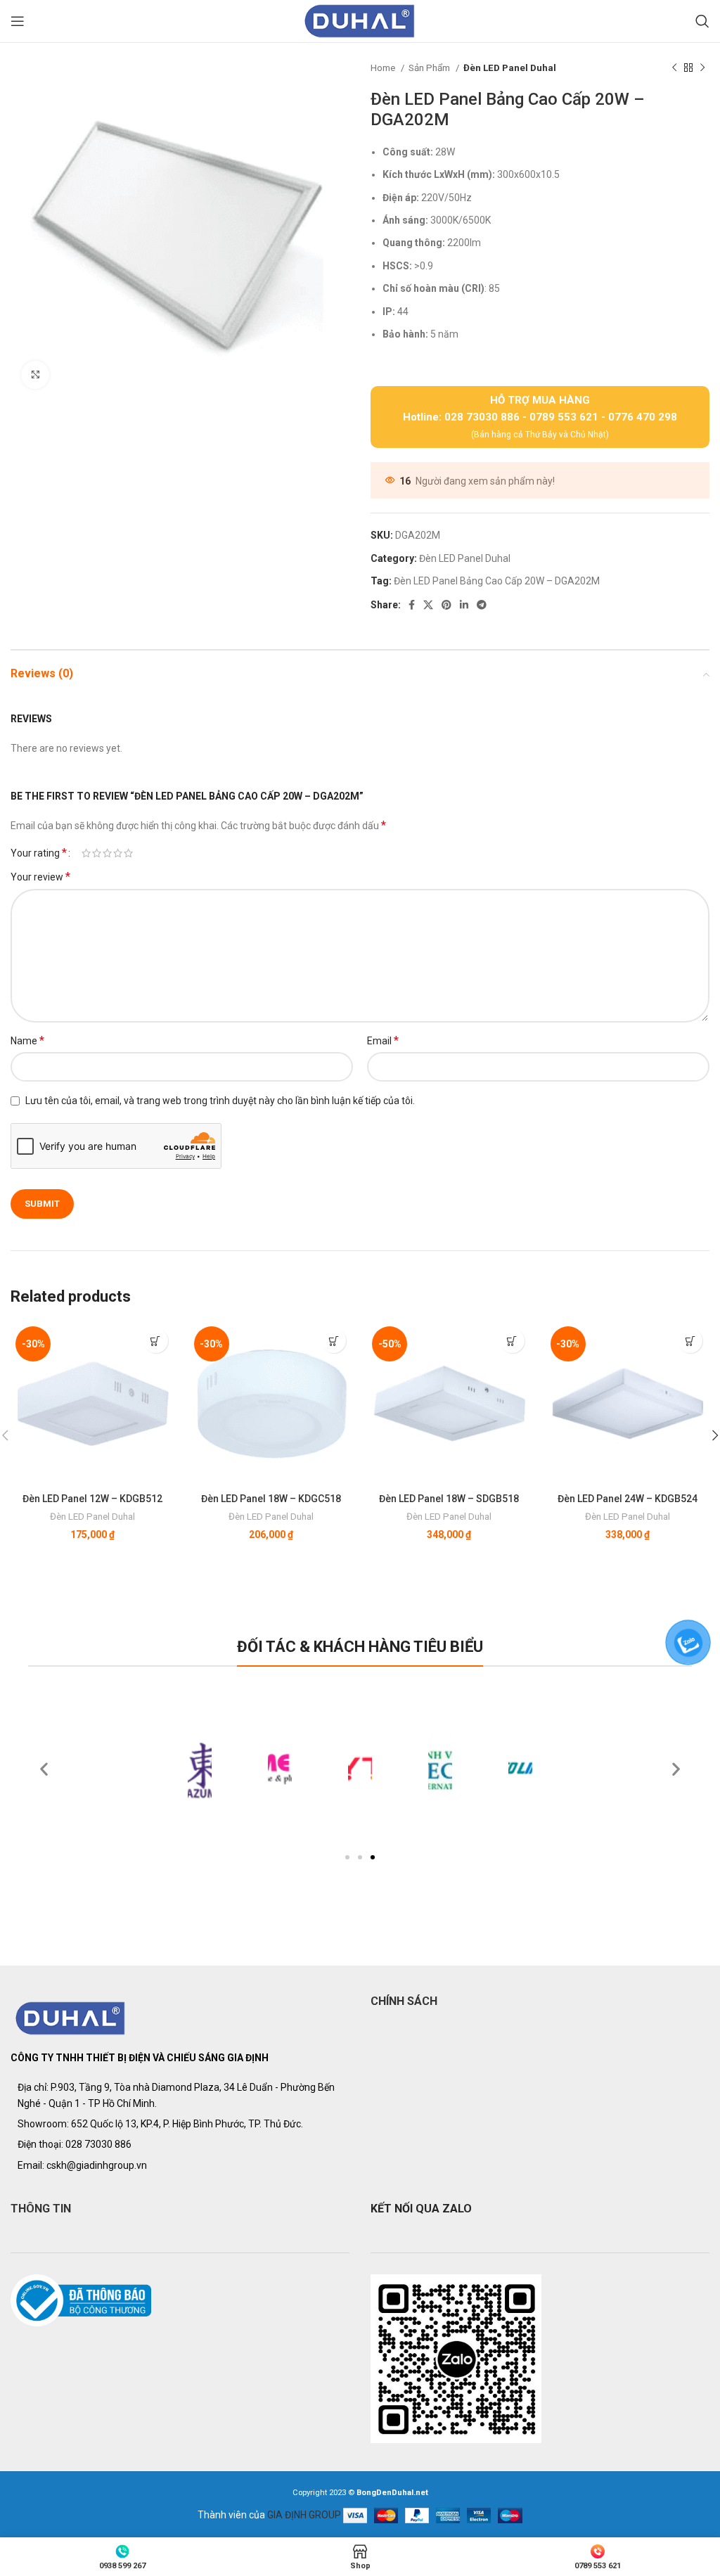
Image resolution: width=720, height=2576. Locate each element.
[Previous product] (674, 68)
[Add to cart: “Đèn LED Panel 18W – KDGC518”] (334, 1341)
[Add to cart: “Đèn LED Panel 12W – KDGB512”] (156, 1341)
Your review (40, 877)
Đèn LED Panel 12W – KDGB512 (92, 1499)
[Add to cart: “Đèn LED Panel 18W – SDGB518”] (512, 1341)
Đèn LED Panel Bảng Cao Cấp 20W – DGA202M (497, 581)
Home (384, 68)
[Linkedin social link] (464, 605)
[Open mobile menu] (18, 21)
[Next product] (702, 68)
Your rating (39, 853)
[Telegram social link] (482, 605)
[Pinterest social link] (446, 605)
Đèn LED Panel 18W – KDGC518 (271, 1499)
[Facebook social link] (412, 605)
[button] (347, 1857)
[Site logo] (360, 20)
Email (383, 1040)
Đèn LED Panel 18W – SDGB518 (449, 1499)
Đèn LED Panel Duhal (510, 68)
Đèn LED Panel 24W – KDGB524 (628, 1499)
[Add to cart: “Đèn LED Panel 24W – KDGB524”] (690, 1341)
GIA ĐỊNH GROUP (304, 2515)
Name (27, 1040)
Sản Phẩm (430, 68)
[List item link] (180, 2144)
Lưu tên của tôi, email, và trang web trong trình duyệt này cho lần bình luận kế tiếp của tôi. (220, 1101)
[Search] (702, 21)
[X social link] (428, 605)
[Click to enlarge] (35, 375)
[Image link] (71, 2018)
